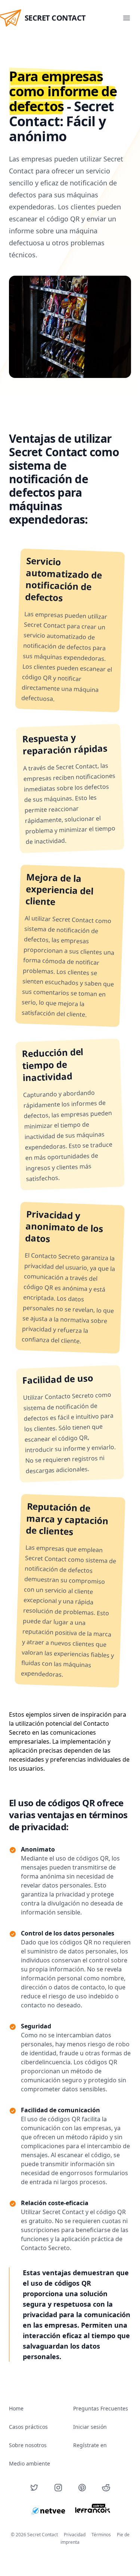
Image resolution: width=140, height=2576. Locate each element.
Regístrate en (90, 2445)
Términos (101, 2535)
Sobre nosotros (28, 2445)
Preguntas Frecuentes (101, 2408)
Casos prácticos (28, 2427)
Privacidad (75, 2535)
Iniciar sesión (90, 2427)
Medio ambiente (29, 2463)
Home (16, 2408)
